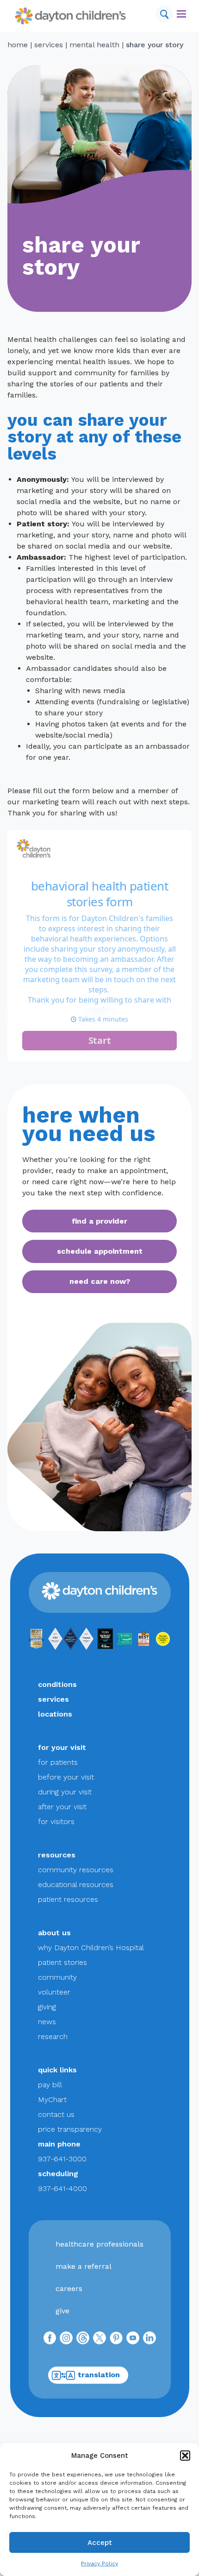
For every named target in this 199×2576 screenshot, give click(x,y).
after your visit (62, 1807)
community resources (76, 1870)
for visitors (56, 1822)
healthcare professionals (99, 2244)
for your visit (62, 1747)
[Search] (164, 14)
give (62, 2311)
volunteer (54, 1992)
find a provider (99, 1221)
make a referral (84, 2266)
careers (69, 2289)
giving (47, 2007)
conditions (57, 1684)
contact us (56, 2114)
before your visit (66, 1777)
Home (18, 45)
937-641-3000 (62, 2159)
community (57, 1977)
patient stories (62, 1962)
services (49, 45)
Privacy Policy (99, 2563)
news (47, 2022)
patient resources (68, 1899)
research (53, 2036)
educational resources (76, 1885)
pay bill (50, 2085)
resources (57, 1855)
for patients (58, 1762)
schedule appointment (100, 1251)
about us (54, 1933)
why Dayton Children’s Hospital (91, 1948)
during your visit (65, 1792)
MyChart (52, 2099)
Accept (100, 2543)
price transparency (70, 2129)
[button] (185, 2456)
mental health (94, 45)
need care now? (100, 1281)
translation (99, 2375)
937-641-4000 (62, 2188)
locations (55, 1714)
